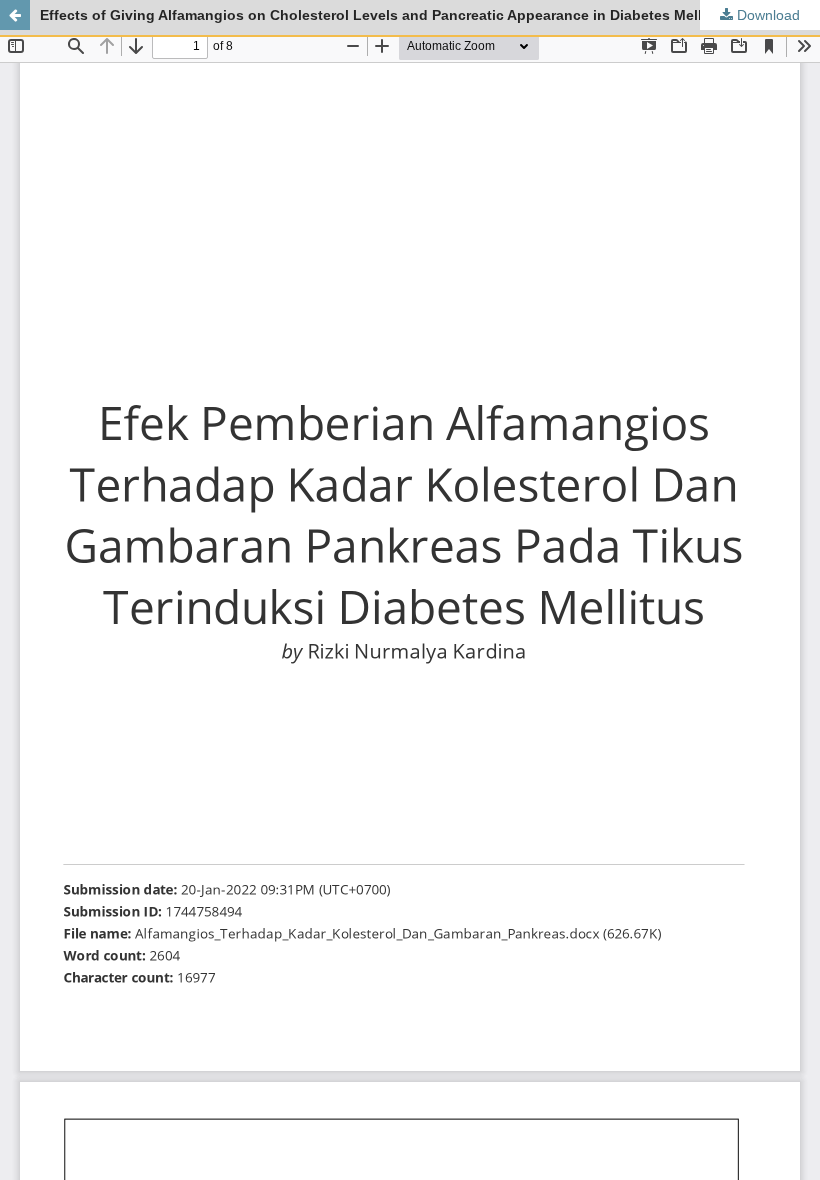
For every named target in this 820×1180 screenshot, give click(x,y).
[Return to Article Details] (15, 15)
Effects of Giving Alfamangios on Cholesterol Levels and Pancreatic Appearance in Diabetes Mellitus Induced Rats (430, 15)
